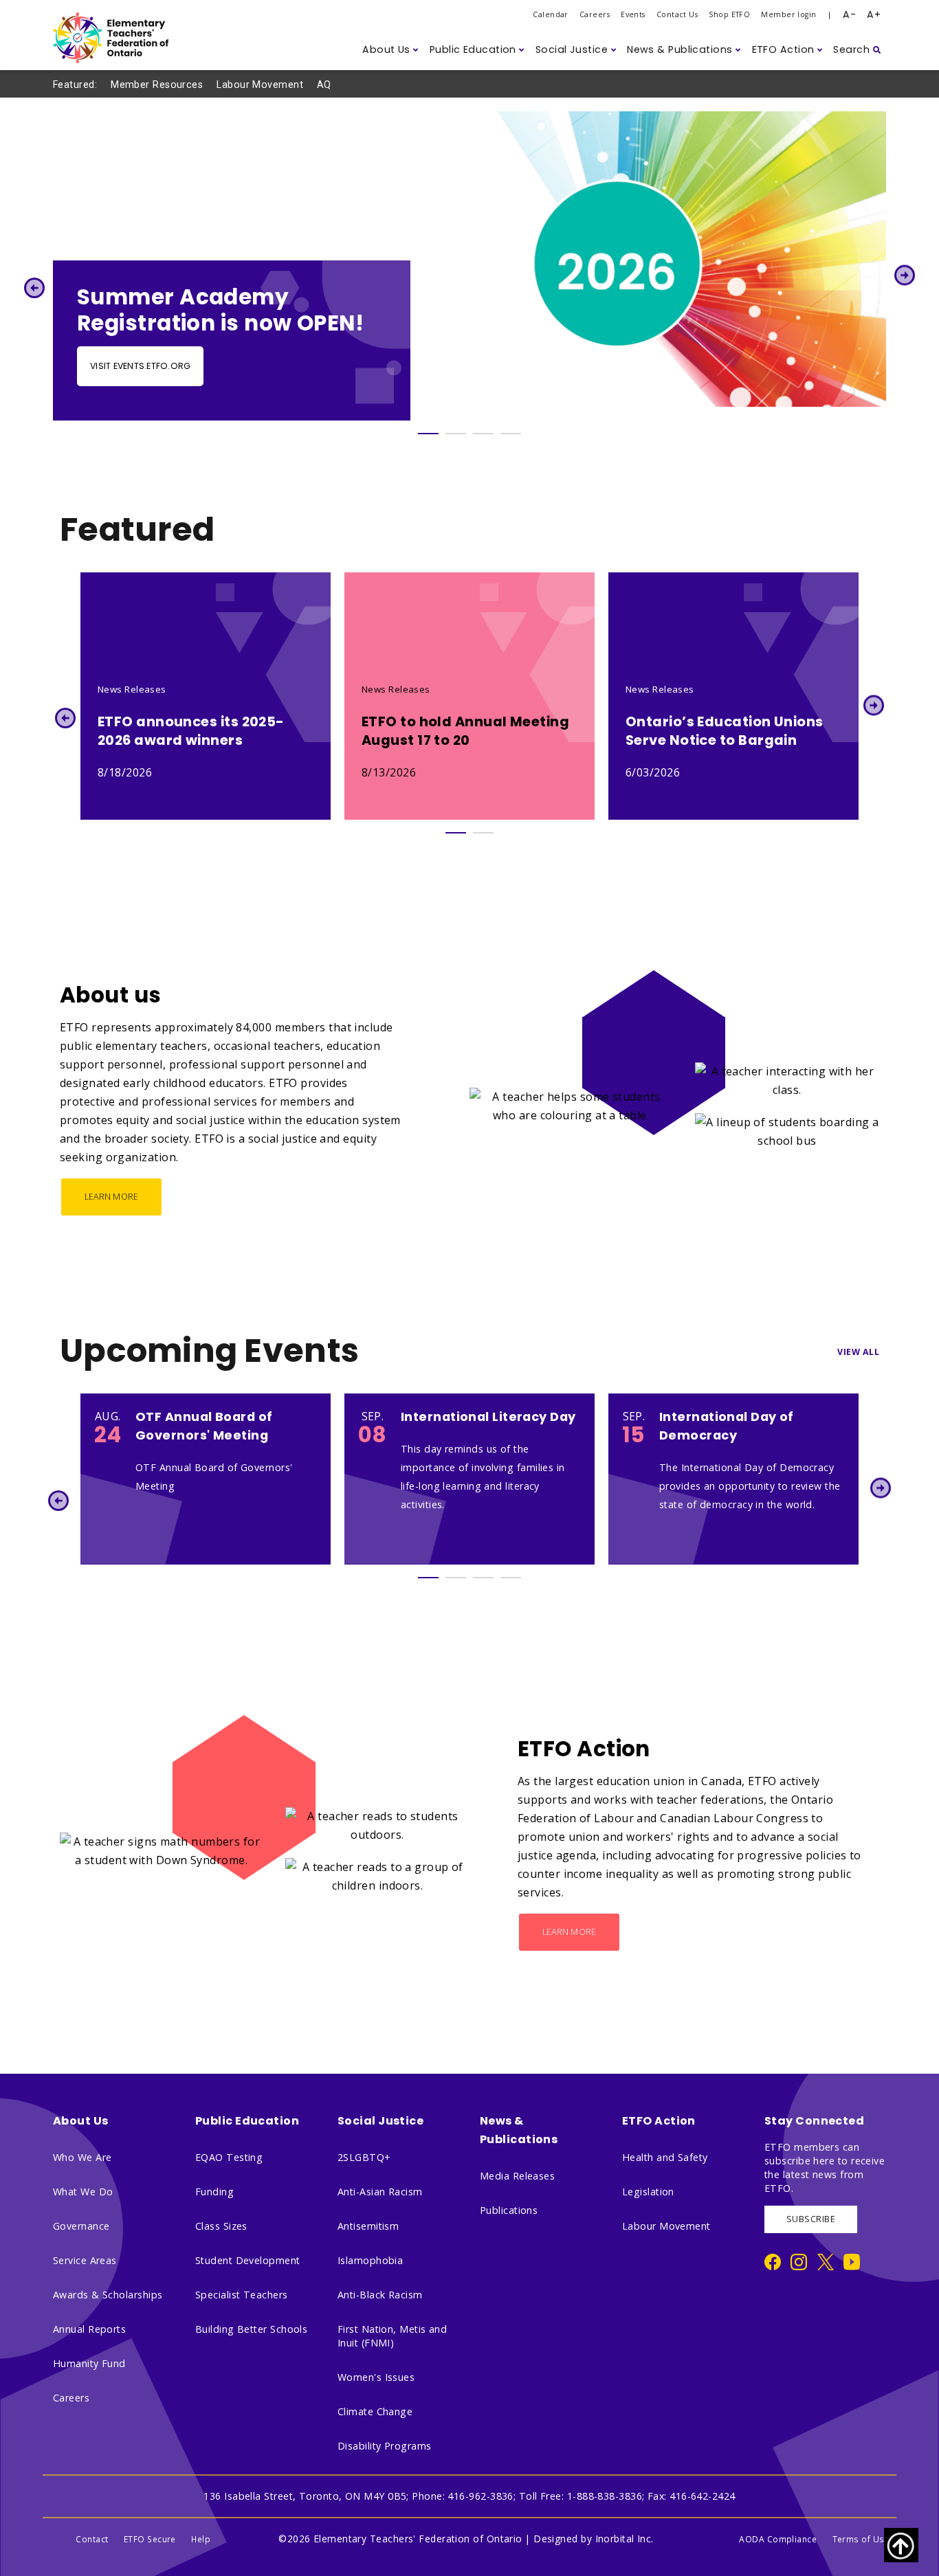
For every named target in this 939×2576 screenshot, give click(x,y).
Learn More (112, 1197)
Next (905, 275)
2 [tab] (456, 434)
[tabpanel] (469, 266)
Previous (34, 288)
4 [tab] (511, 434)
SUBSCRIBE (811, 2219)
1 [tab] (428, 434)
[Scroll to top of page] (901, 2545)
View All (858, 1352)
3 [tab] (483, 434)
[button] (390, 50)
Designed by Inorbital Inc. (594, 2539)
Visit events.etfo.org (140, 366)
